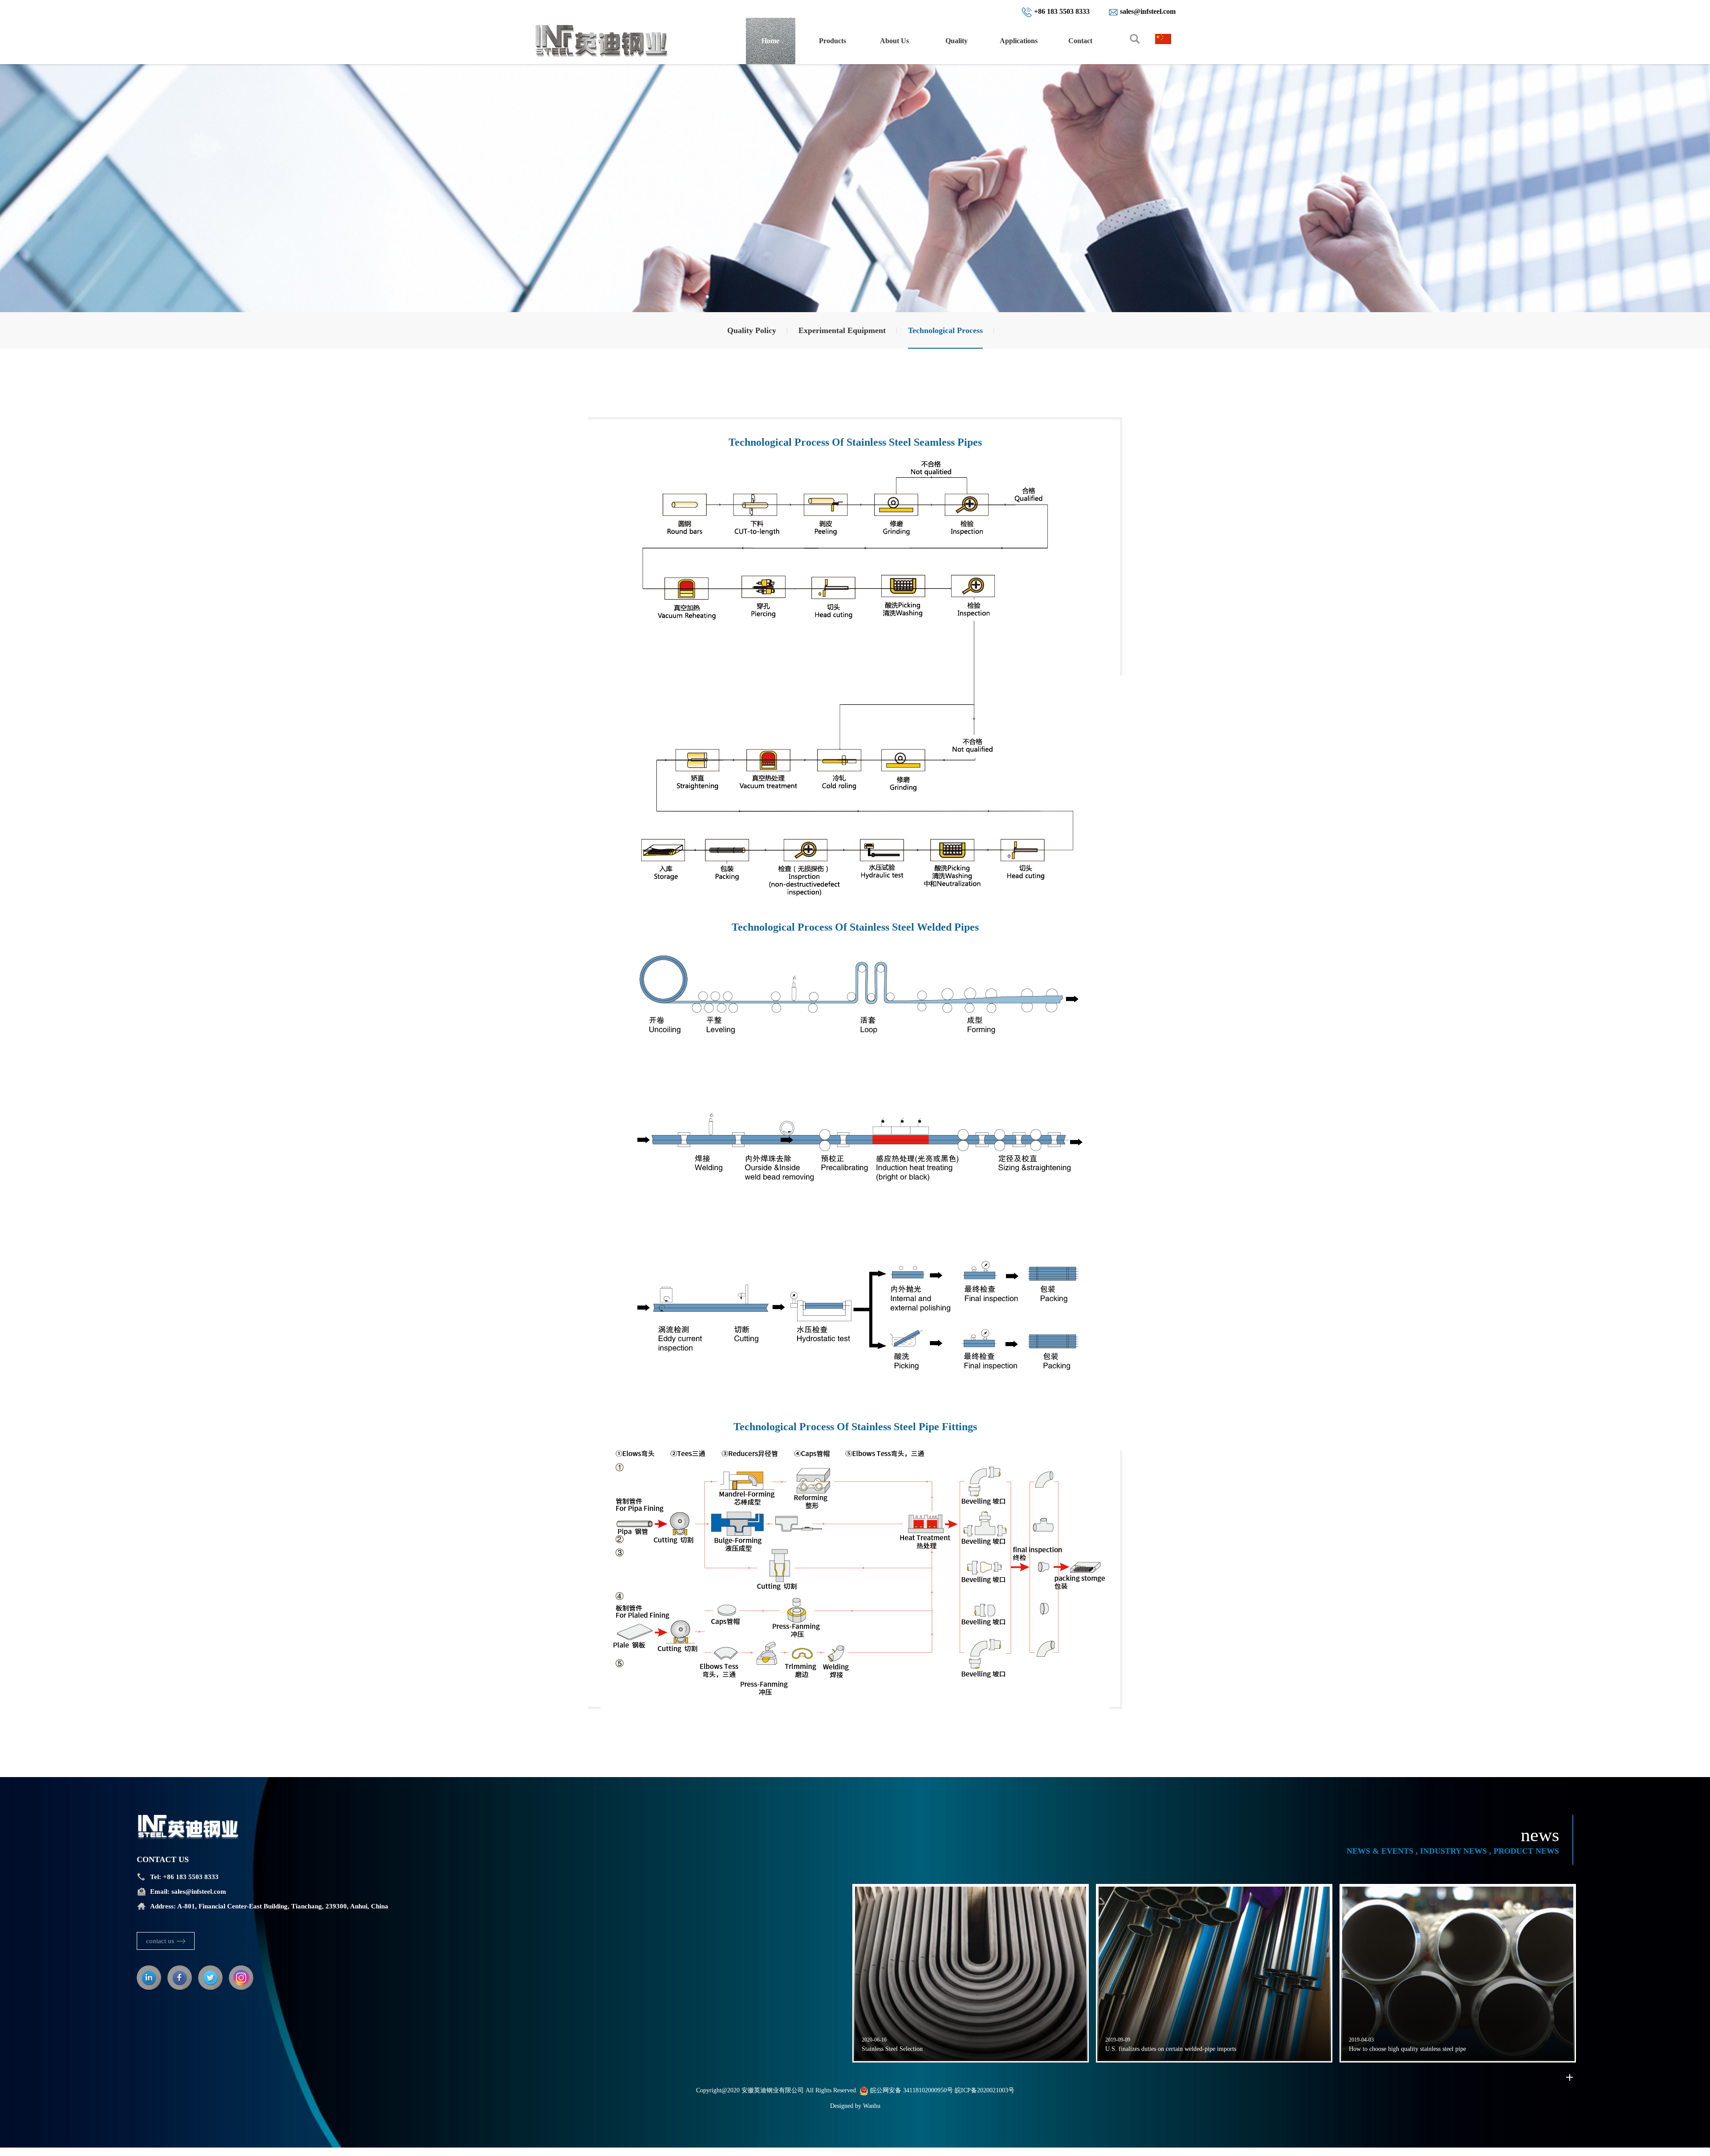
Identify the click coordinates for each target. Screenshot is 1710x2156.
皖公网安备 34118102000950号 (911, 2090)
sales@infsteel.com (199, 1892)
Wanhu (872, 2106)
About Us (894, 41)
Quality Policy (752, 330)
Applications (1019, 41)
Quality (957, 41)
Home (770, 41)
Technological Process (945, 330)
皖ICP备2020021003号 (985, 2090)
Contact (1080, 41)
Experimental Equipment (842, 330)
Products (833, 41)
